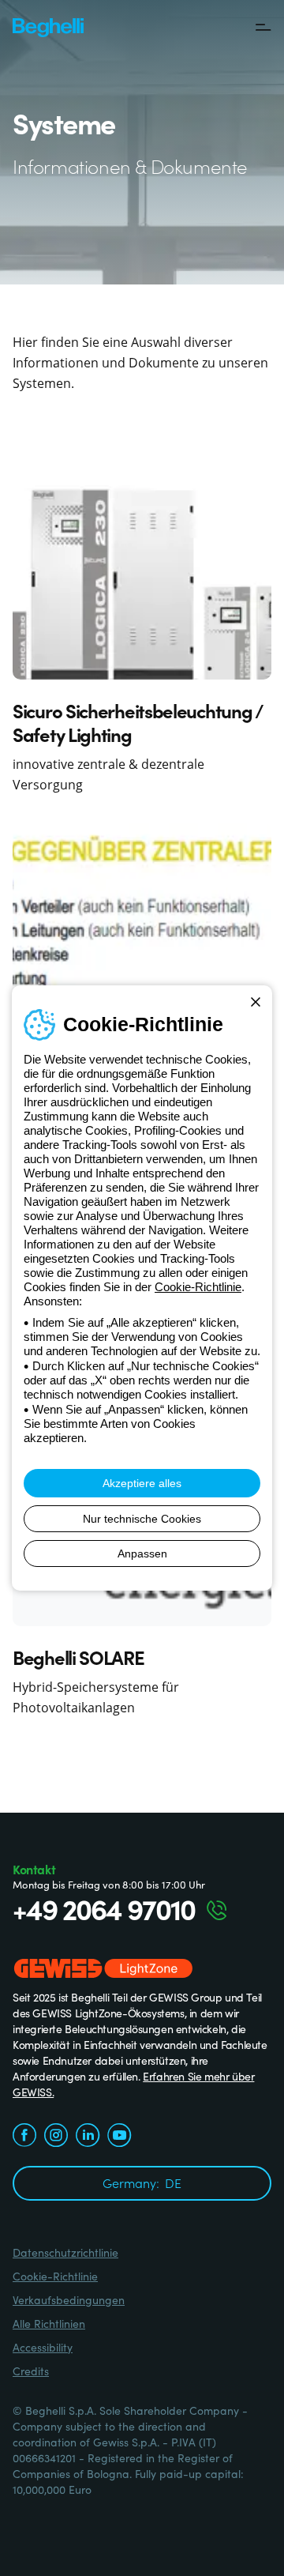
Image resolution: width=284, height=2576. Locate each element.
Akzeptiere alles (142, 1483)
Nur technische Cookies (142, 1519)
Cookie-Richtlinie (198, 1287)
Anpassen (142, 1554)
